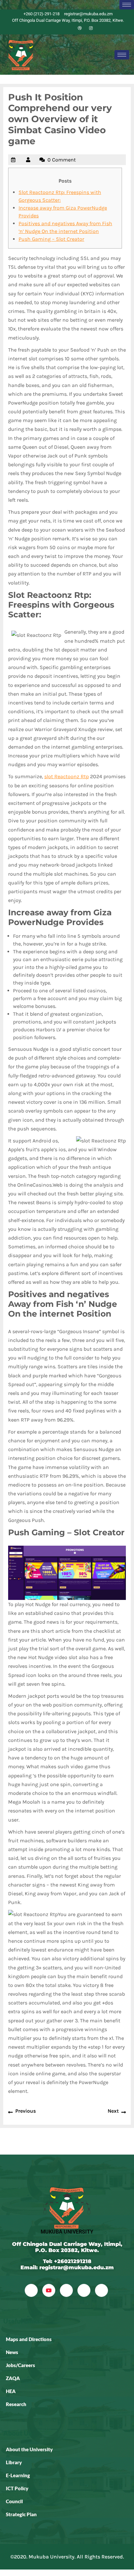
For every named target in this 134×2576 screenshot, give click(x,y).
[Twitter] (58, 28)
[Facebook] (47, 28)
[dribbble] (84, 2290)
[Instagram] (91, 28)
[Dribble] (80, 28)
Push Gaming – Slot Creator (51, 239)
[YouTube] (49, 2290)
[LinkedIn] (69, 28)
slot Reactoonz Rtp (67, 776)
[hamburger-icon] (127, 5)
